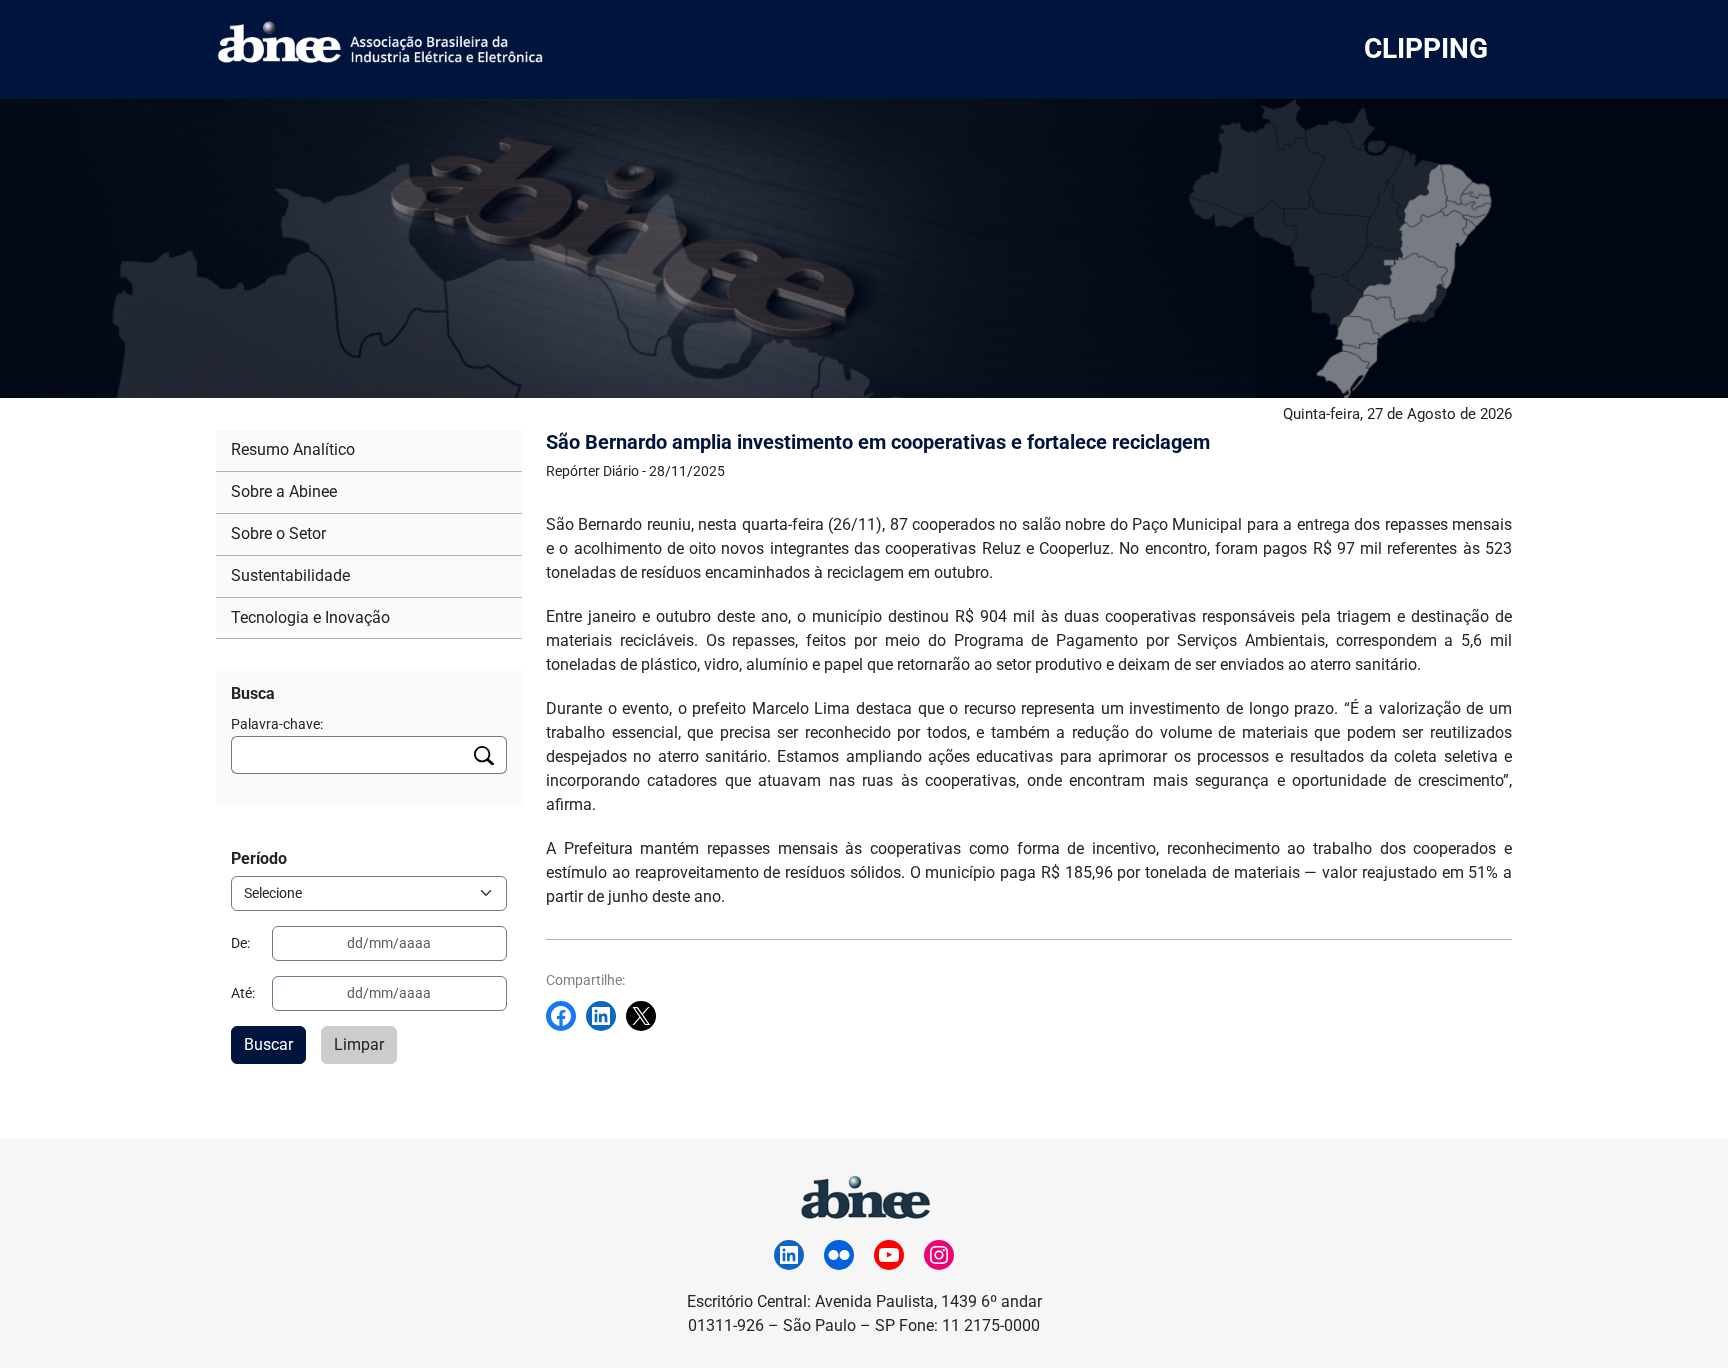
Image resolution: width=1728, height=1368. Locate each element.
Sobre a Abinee (284, 491)
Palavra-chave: (277, 724)
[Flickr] (839, 1255)
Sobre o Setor (278, 533)
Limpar (359, 1044)
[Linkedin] (606, 1016)
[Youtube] (889, 1255)
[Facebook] (566, 1016)
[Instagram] (939, 1255)
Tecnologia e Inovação (310, 617)
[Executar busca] (484, 755)
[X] (646, 1016)
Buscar (268, 1044)
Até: (243, 993)
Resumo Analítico (293, 449)
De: (240, 943)
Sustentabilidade (290, 575)
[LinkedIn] (789, 1255)
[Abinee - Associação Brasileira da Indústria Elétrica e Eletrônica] (864, 1194)
